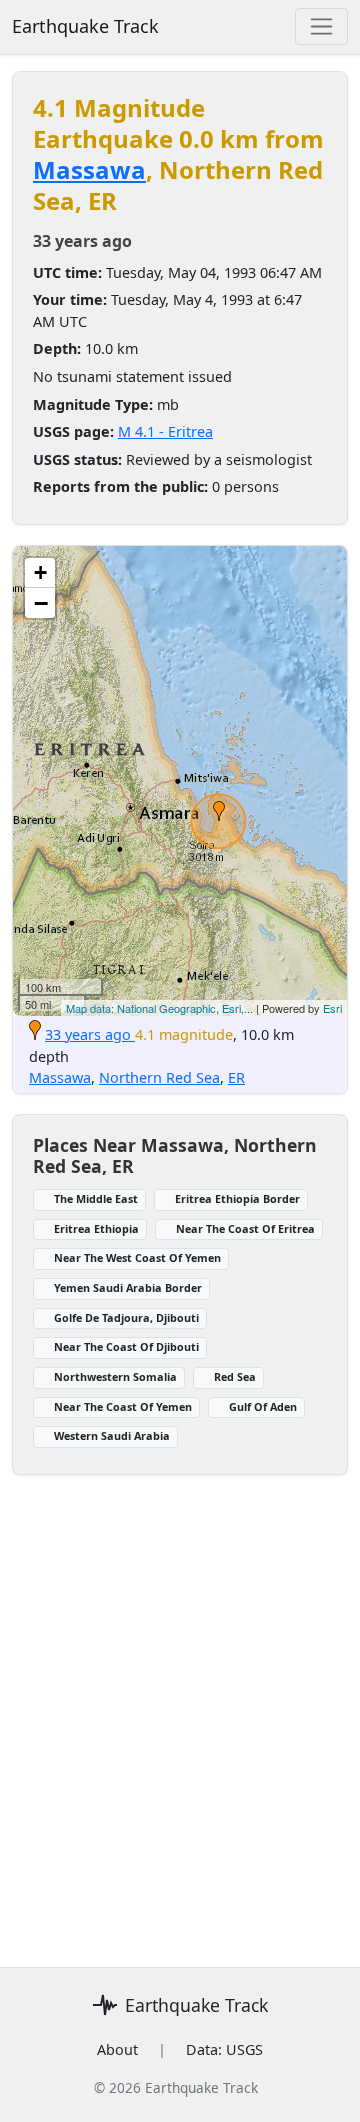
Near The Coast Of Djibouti (126, 1346)
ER (236, 1077)
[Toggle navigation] (321, 26)
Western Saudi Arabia (112, 1435)
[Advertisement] (180, 1709)
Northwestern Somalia (115, 1376)
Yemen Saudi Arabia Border (128, 1287)
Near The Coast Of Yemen (123, 1406)
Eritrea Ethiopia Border (237, 1198)
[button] (219, 811)
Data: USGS (224, 2049)
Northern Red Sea (159, 1077)
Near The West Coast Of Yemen (137, 1257)
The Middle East (96, 1198)
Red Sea (235, 1376)
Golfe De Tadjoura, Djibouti (126, 1317)
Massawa (89, 169)
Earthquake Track (85, 26)
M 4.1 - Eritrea (165, 431)
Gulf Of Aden (263, 1406)
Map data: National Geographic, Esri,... (159, 1008)
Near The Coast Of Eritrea (245, 1228)
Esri (332, 1008)
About (117, 2049)
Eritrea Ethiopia (96, 1228)
